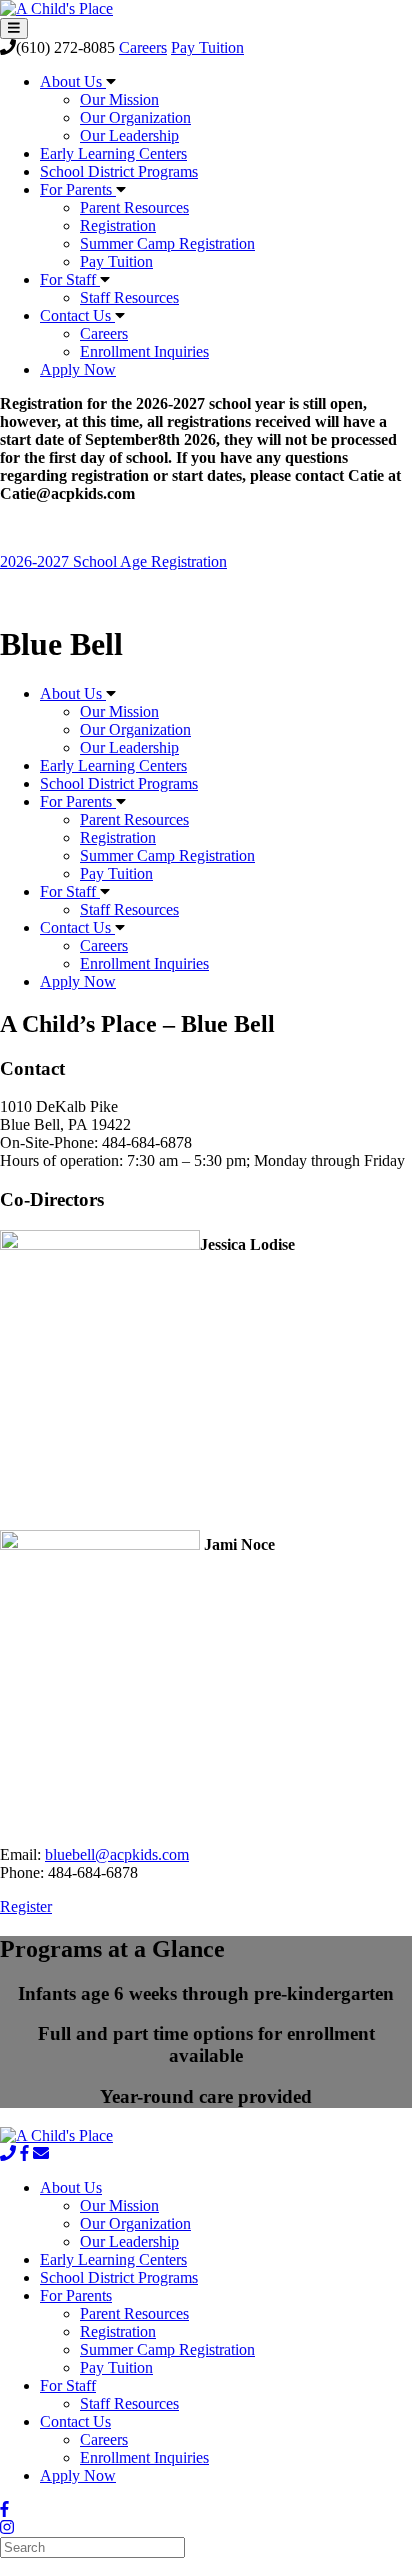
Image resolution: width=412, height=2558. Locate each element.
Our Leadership (129, 135)
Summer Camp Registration (167, 243)
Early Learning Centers (113, 153)
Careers (143, 47)
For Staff (70, 279)
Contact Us (77, 315)
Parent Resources (134, 207)
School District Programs (119, 171)
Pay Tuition (207, 47)
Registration (118, 225)
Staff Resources (129, 297)
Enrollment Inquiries (144, 351)
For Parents (78, 189)
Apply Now (78, 369)
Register (26, 1906)
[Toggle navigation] (14, 28)
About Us (73, 81)
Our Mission (119, 99)
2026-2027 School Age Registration (113, 561)
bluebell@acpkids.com (117, 1854)
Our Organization (135, 117)
